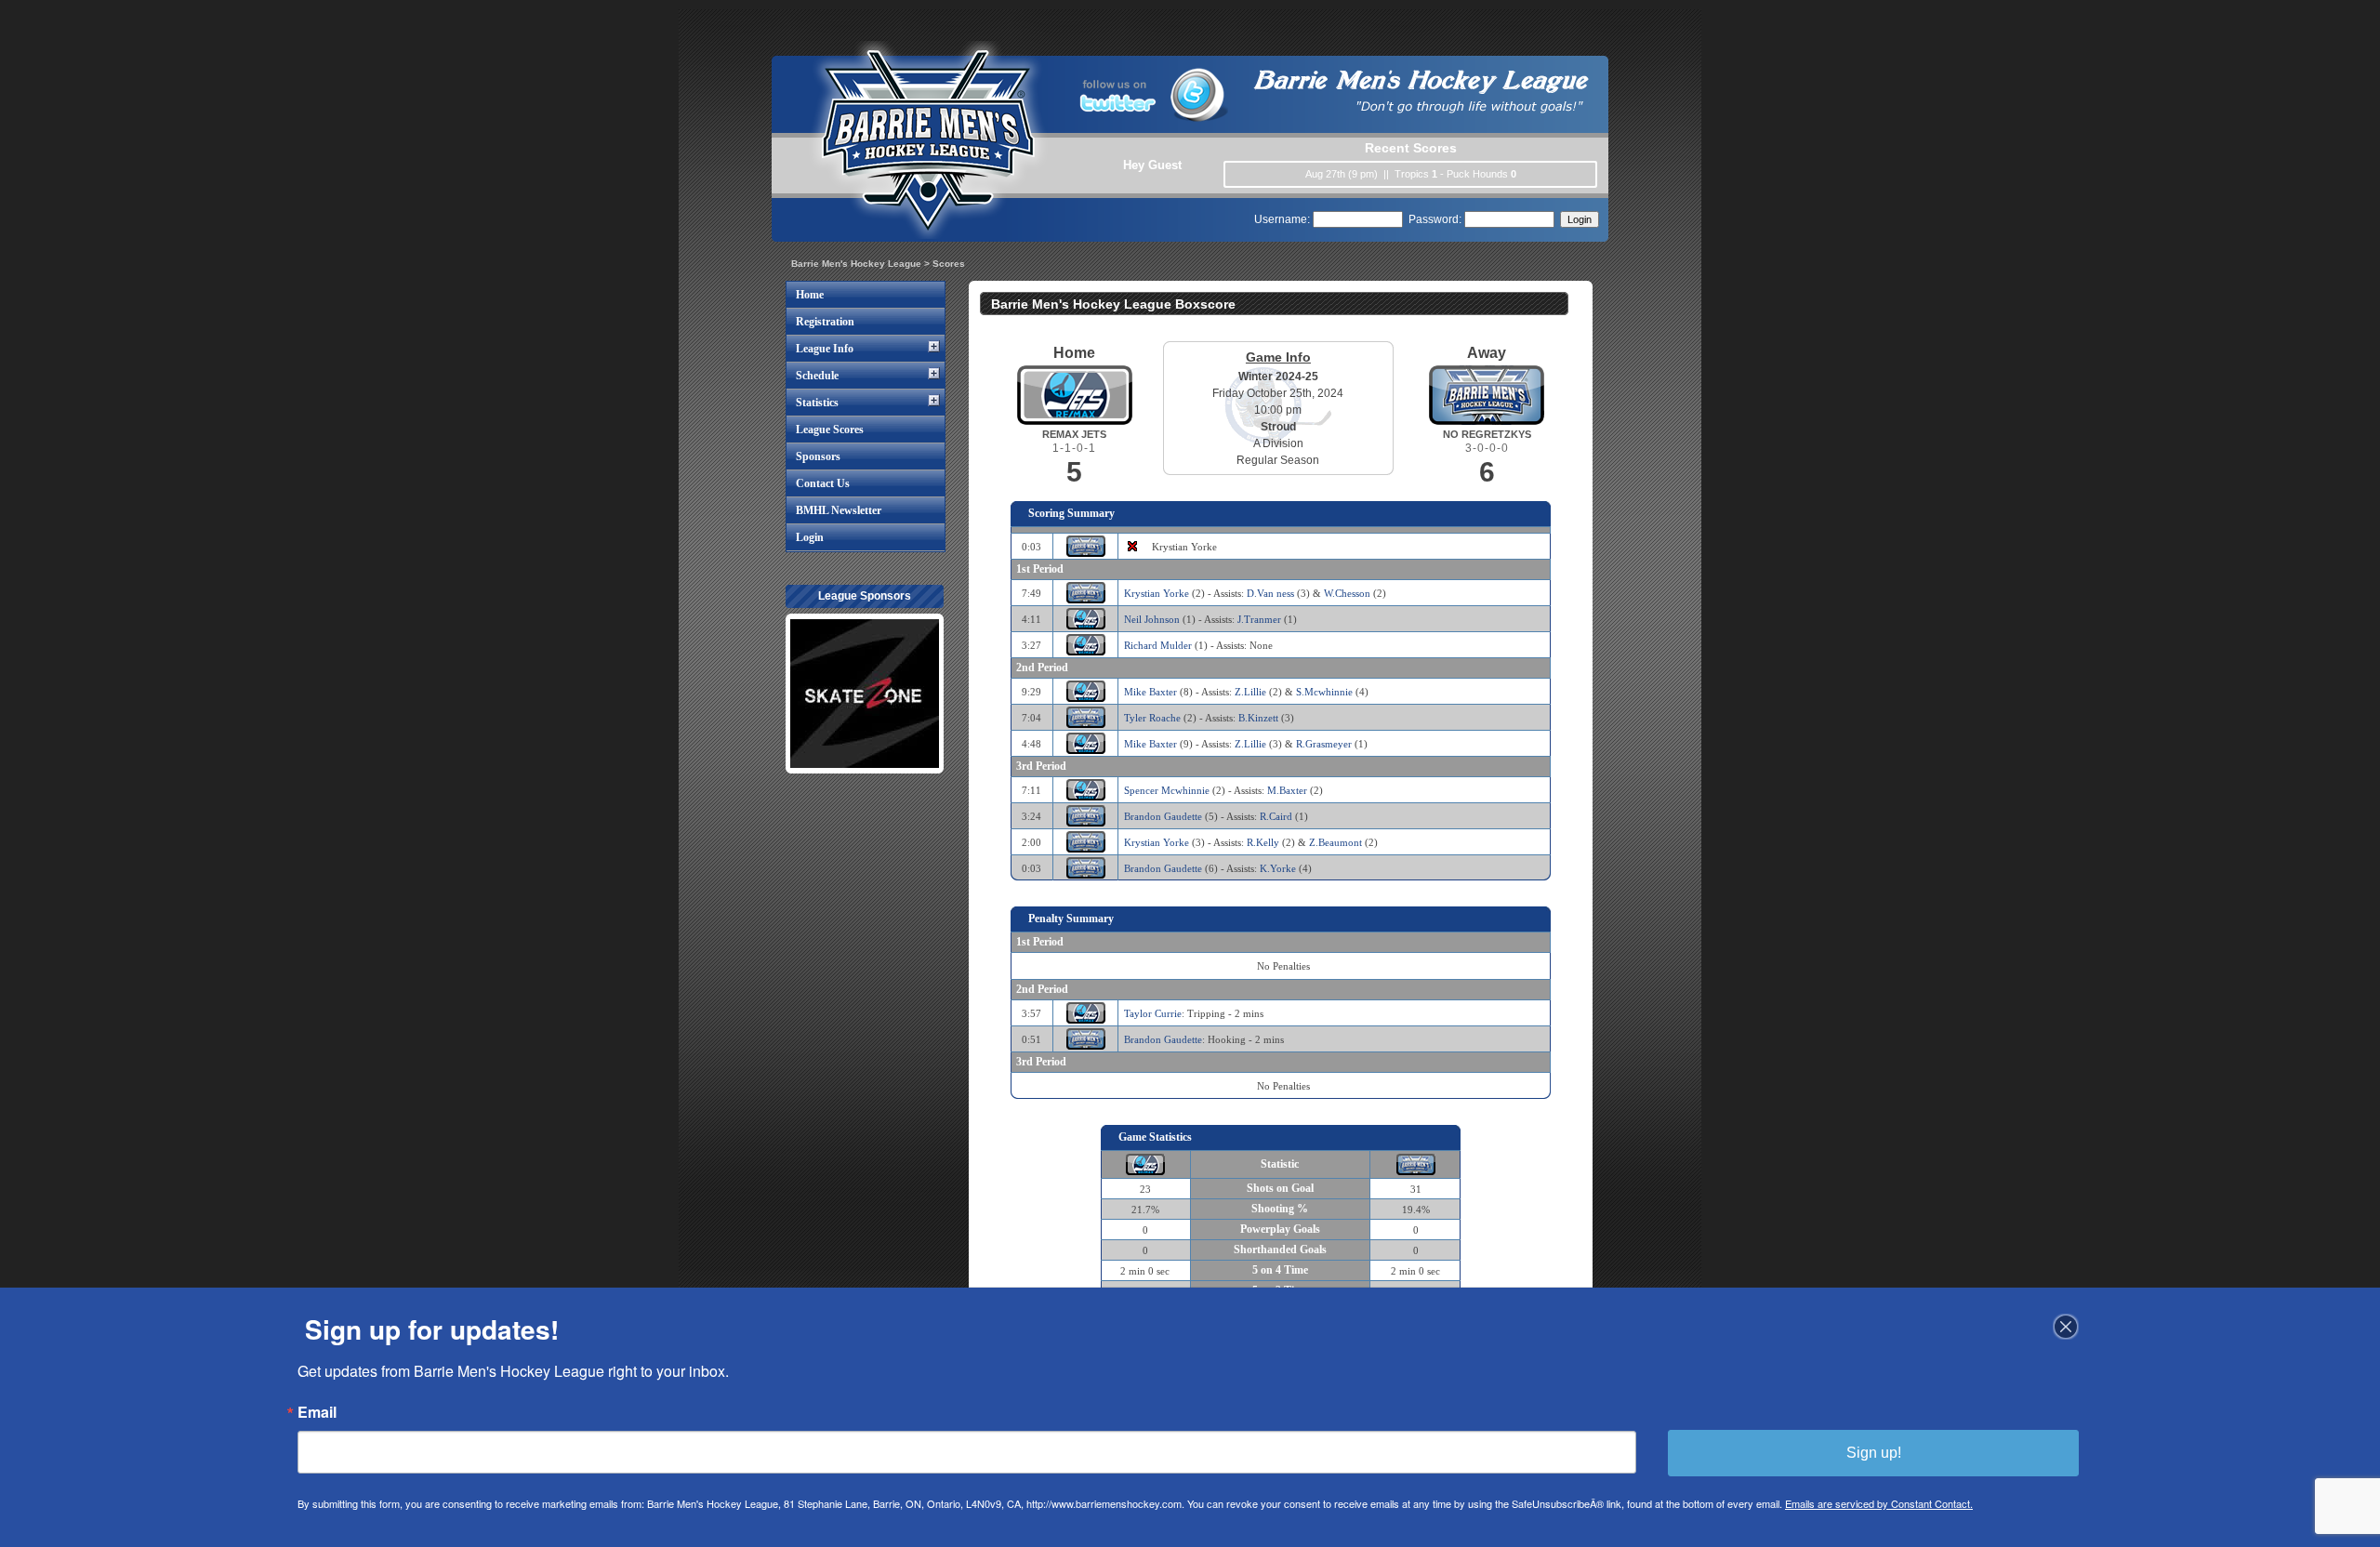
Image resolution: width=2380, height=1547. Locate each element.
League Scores (830, 430)
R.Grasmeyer (1324, 744)
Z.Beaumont (1335, 842)
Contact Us (823, 483)
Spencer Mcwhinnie (1167, 790)
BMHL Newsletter (839, 510)
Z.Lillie (1250, 692)
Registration (825, 322)
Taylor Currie (1153, 1013)
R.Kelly (1263, 842)
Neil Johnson (1152, 619)
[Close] (2066, 1327)
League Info (825, 349)
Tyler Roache (1152, 718)
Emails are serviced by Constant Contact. (1879, 1503)
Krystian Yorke (1157, 593)
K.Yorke (1278, 868)
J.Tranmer (1259, 619)
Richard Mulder (1158, 645)
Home (810, 295)
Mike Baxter (1150, 692)
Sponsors (818, 456)
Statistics (817, 403)
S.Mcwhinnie (1324, 692)
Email (317, 1412)
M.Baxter (1287, 790)
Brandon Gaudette (1163, 816)
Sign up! (1874, 1453)
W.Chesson (1347, 593)
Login (810, 537)
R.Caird (1276, 816)
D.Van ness (1270, 593)
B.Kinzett (1258, 718)
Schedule (817, 376)
